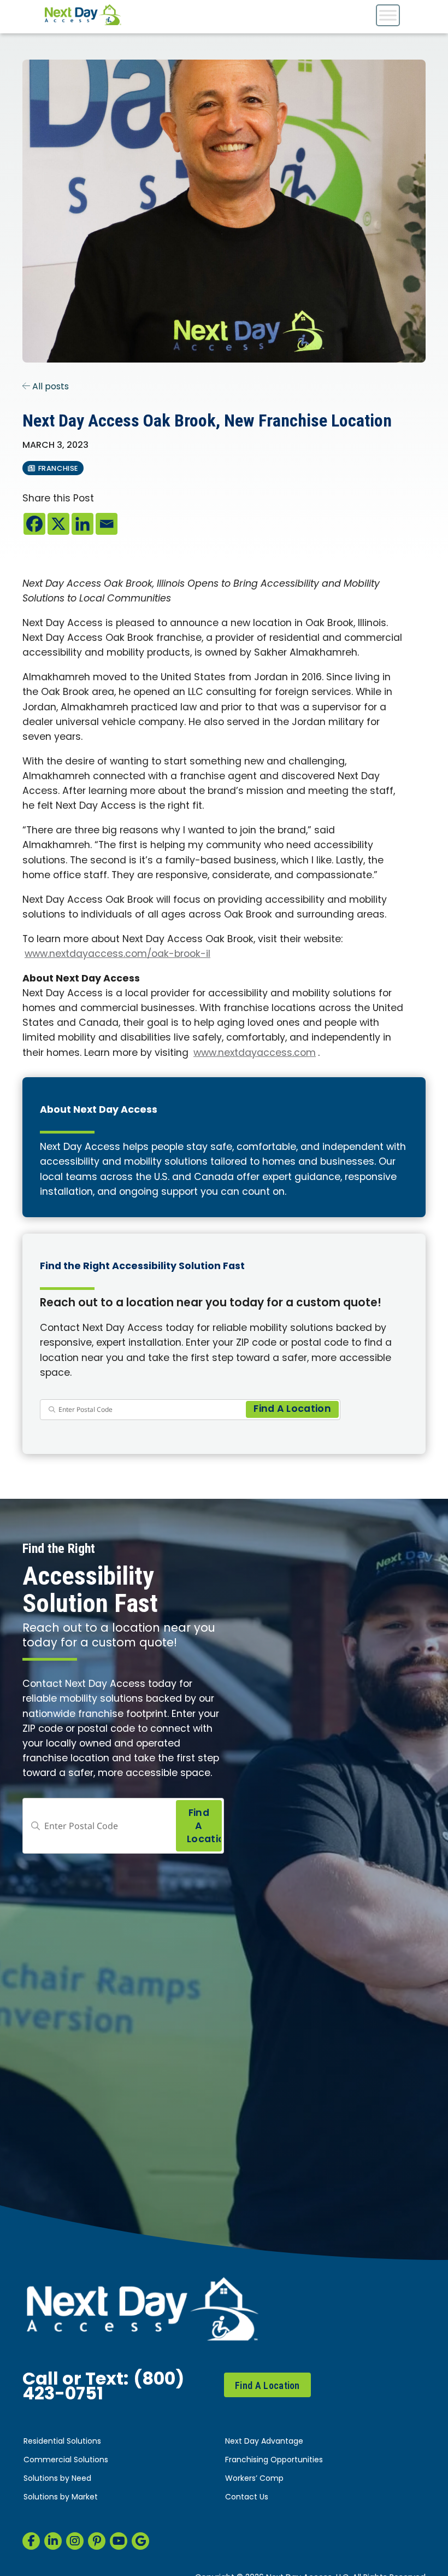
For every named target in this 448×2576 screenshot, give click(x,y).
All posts (49, 387)
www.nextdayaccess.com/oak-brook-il (117, 954)
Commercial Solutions (66, 2460)
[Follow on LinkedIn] (53, 2541)
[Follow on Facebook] (31, 2541)
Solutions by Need (57, 2479)
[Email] (107, 524)
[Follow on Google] (140, 2541)
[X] (58, 524)
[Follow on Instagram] (75, 2541)
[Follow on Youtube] (119, 2541)
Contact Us (247, 2498)
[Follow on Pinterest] (97, 2541)
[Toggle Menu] (388, 15)
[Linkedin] (82, 524)
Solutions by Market (61, 2498)
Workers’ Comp (254, 2479)
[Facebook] (34, 524)
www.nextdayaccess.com (255, 1053)
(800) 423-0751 (103, 2388)
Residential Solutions (62, 2442)
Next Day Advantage (264, 2442)
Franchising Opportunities (274, 2460)
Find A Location (267, 2385)
